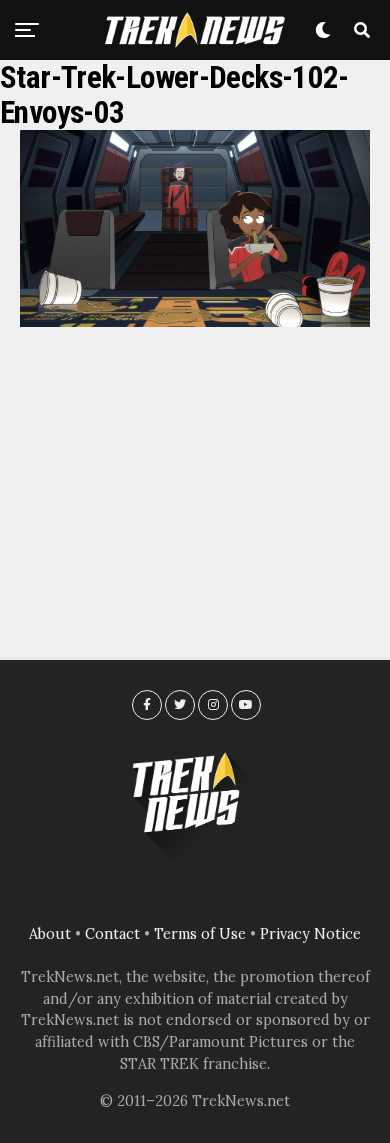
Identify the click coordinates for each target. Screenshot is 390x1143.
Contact (112, 934)
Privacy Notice (310, 934)
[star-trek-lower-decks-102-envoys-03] (195, 321)
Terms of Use (200, 934)
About (50, 934)
